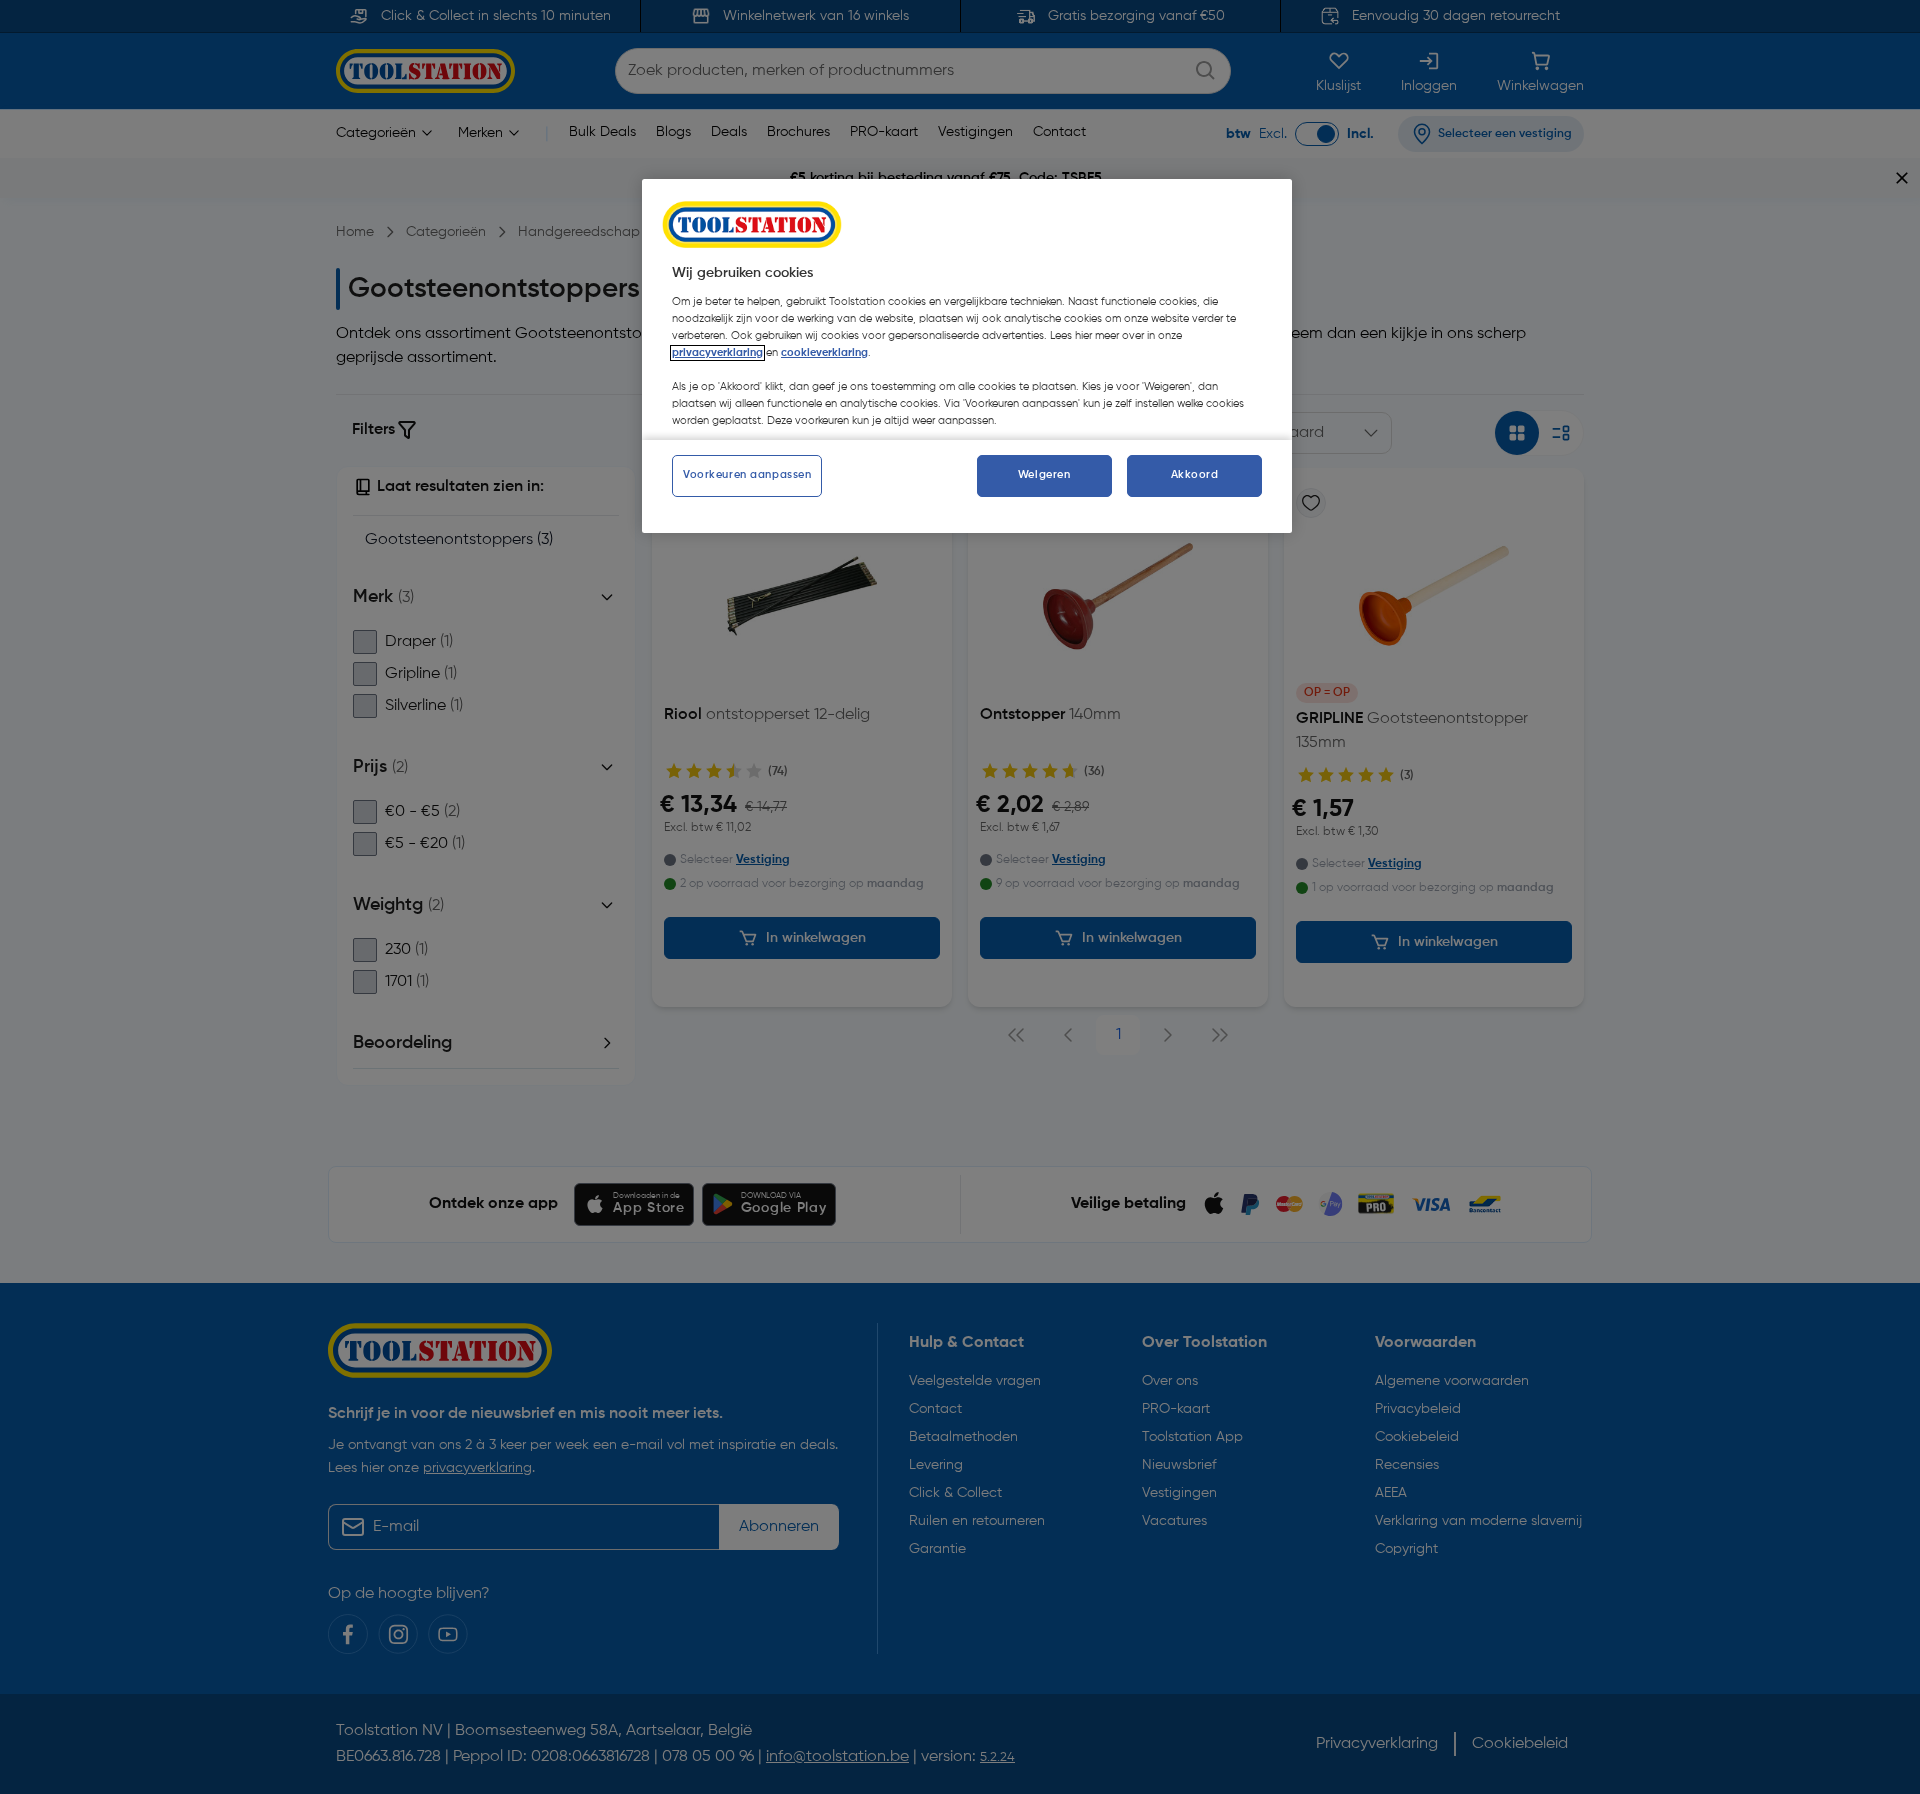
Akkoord (1195, 475)
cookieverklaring (824, 353)
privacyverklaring (717, 353)
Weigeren (1044, 475)
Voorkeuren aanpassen (747, 475)
